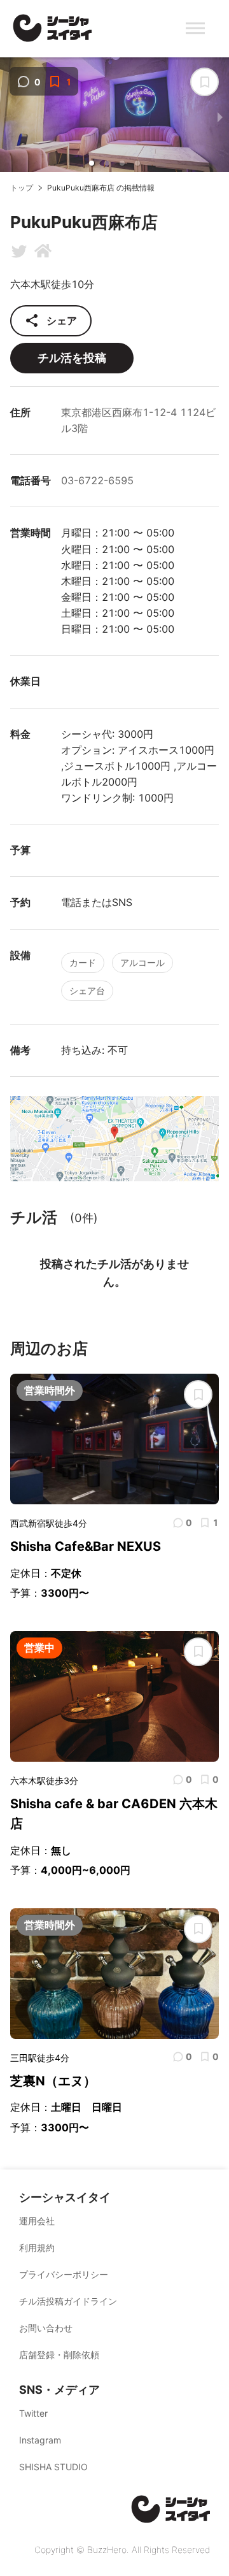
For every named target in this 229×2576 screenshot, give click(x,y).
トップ (22, 188)
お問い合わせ (46, 2328)
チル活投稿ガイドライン (68, 2301)
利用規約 (37, 2248)
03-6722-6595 (97, 480)
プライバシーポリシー (64, 2274)
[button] (92, 163)
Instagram (40, 2440)
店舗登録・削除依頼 (59, 2355)
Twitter (33, 2413)
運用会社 (37, 2221)
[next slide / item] (220, 117)
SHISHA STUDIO (53, 2467)
